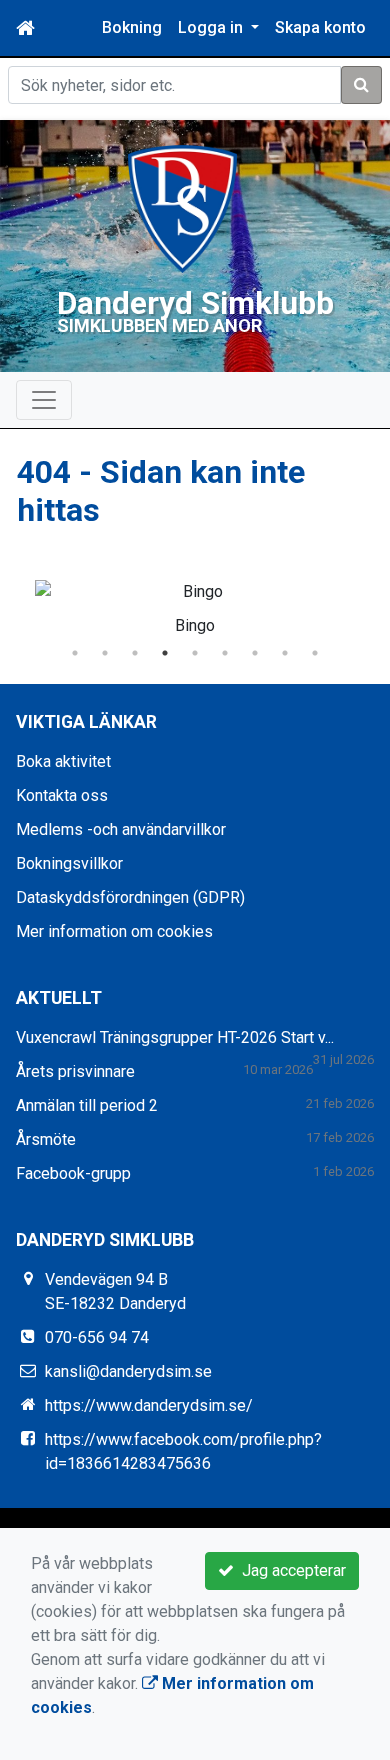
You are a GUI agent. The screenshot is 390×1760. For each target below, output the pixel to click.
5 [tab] (195, 653)
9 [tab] (315, 653)
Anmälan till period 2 (87, 1105)
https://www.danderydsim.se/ (149, 1405)
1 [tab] (75, 653)
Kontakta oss (62, 795)
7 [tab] (255, 653)
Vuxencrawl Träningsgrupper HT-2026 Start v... (175, 1037)
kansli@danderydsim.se (128, 1371)
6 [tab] (225, 653)
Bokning (132, 27)
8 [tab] (285, 653)
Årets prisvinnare (75, 1071)
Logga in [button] (212, 27)
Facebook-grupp (73, 1173)
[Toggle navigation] (44, 400)
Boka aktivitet (63, 761)
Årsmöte (46, 1139)
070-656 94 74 (97, 1337)
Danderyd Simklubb (195, 303)
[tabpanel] (195, 604)
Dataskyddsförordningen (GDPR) (130, 897)
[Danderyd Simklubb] (183, 207)
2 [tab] (105, 653)
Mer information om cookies (114, 931)
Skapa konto (320, 27)
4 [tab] (165, 653)
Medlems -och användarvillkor (121, 829)
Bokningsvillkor (69, 863)
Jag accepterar (290, 1570)
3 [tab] (135, 653)
